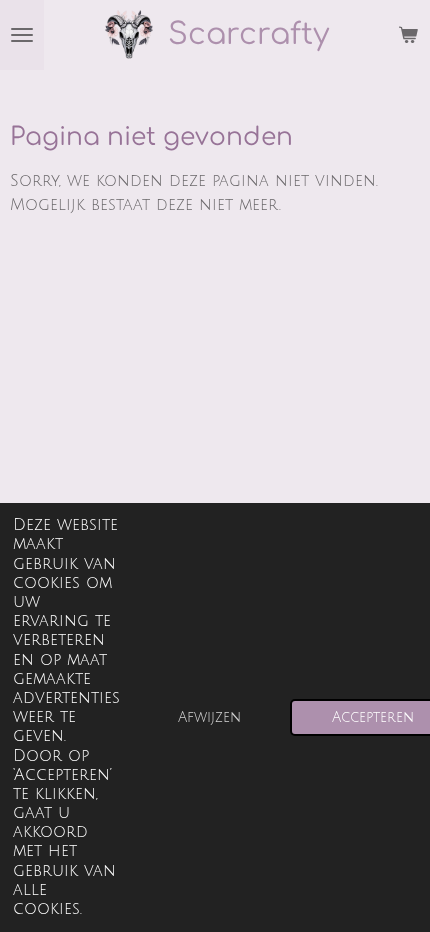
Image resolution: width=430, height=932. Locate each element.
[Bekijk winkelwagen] (408, 35)
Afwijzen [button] (209, 717)
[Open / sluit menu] (22, 35)
